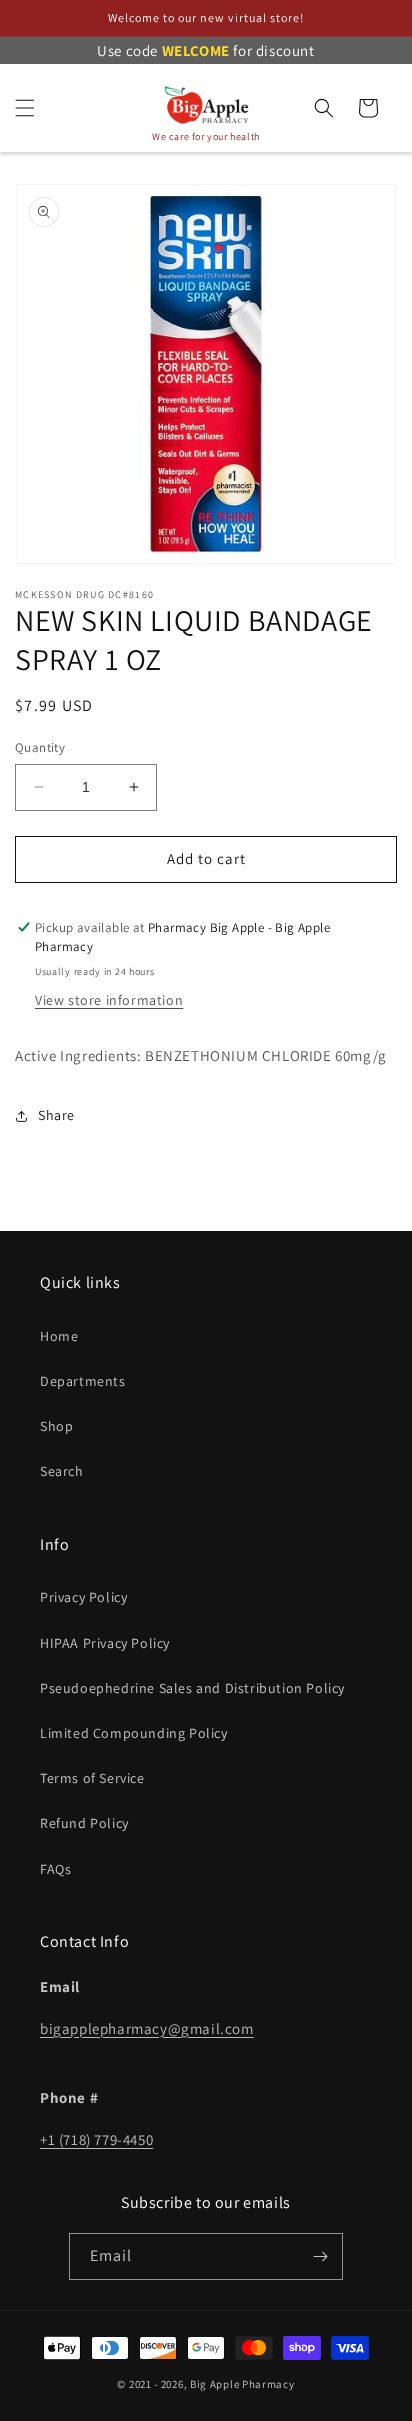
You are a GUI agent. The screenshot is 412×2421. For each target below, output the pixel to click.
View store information (109, 1000)
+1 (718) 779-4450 (96, 2139)
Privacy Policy (83, 1597)
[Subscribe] (320, 2256)
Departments (83, 1381)
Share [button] (56, 1115)
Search (62, 1471)
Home (59, 1336)
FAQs (55, 1869)
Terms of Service (92, 1778)
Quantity (40, 747)
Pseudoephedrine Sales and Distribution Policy (192, 1688)
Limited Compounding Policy (134, 1733)
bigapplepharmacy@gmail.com (147, 2028)
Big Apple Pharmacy (242, 2384)
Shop (56, 1426)
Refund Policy (84, 1823)
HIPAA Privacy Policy (105, 1643)
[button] (25, 108)
